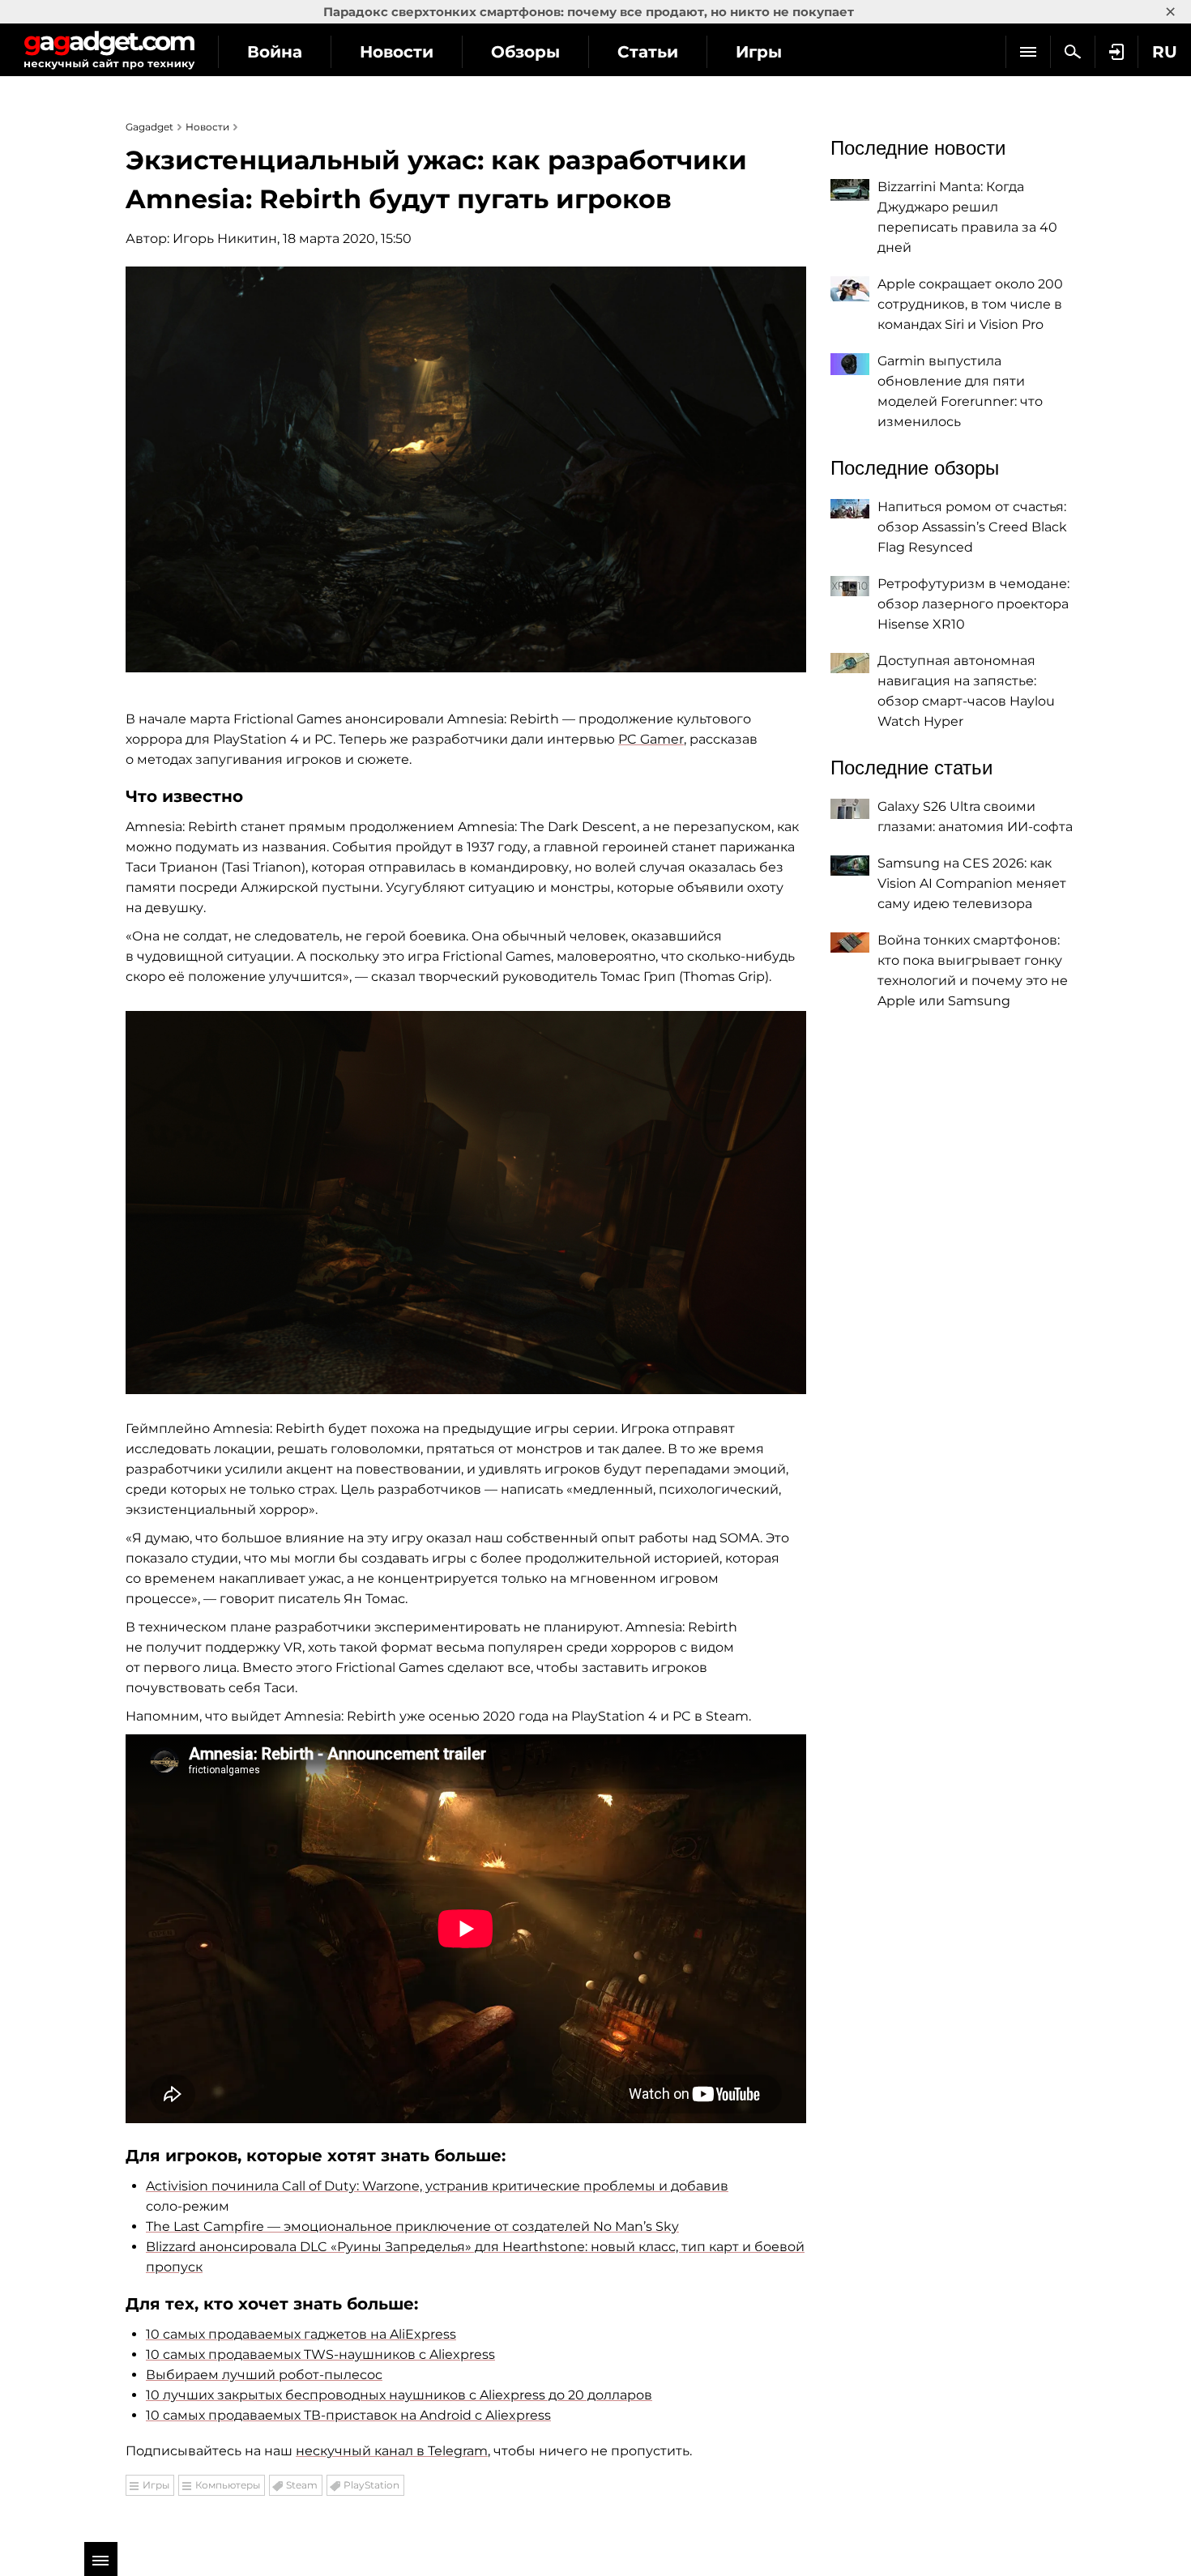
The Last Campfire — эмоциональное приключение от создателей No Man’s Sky (412, 2226)
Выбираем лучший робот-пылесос (264, 2375)
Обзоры (525, 52)
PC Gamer (651, 739)
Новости (397, 52)
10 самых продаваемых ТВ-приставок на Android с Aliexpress (348, 2415)
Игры (759, 52)
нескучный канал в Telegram (392, 2451)
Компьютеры (228, 2485)
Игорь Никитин (225, 239)
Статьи (648, 52)
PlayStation (371, 2485)
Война (275, 52)
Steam (302, 2485)
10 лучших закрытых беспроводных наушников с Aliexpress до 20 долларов (399, 2395)
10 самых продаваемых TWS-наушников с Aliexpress (320, 2354)
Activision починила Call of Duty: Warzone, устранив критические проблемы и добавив (437, 2186)
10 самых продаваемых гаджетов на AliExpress (301, 2334)
